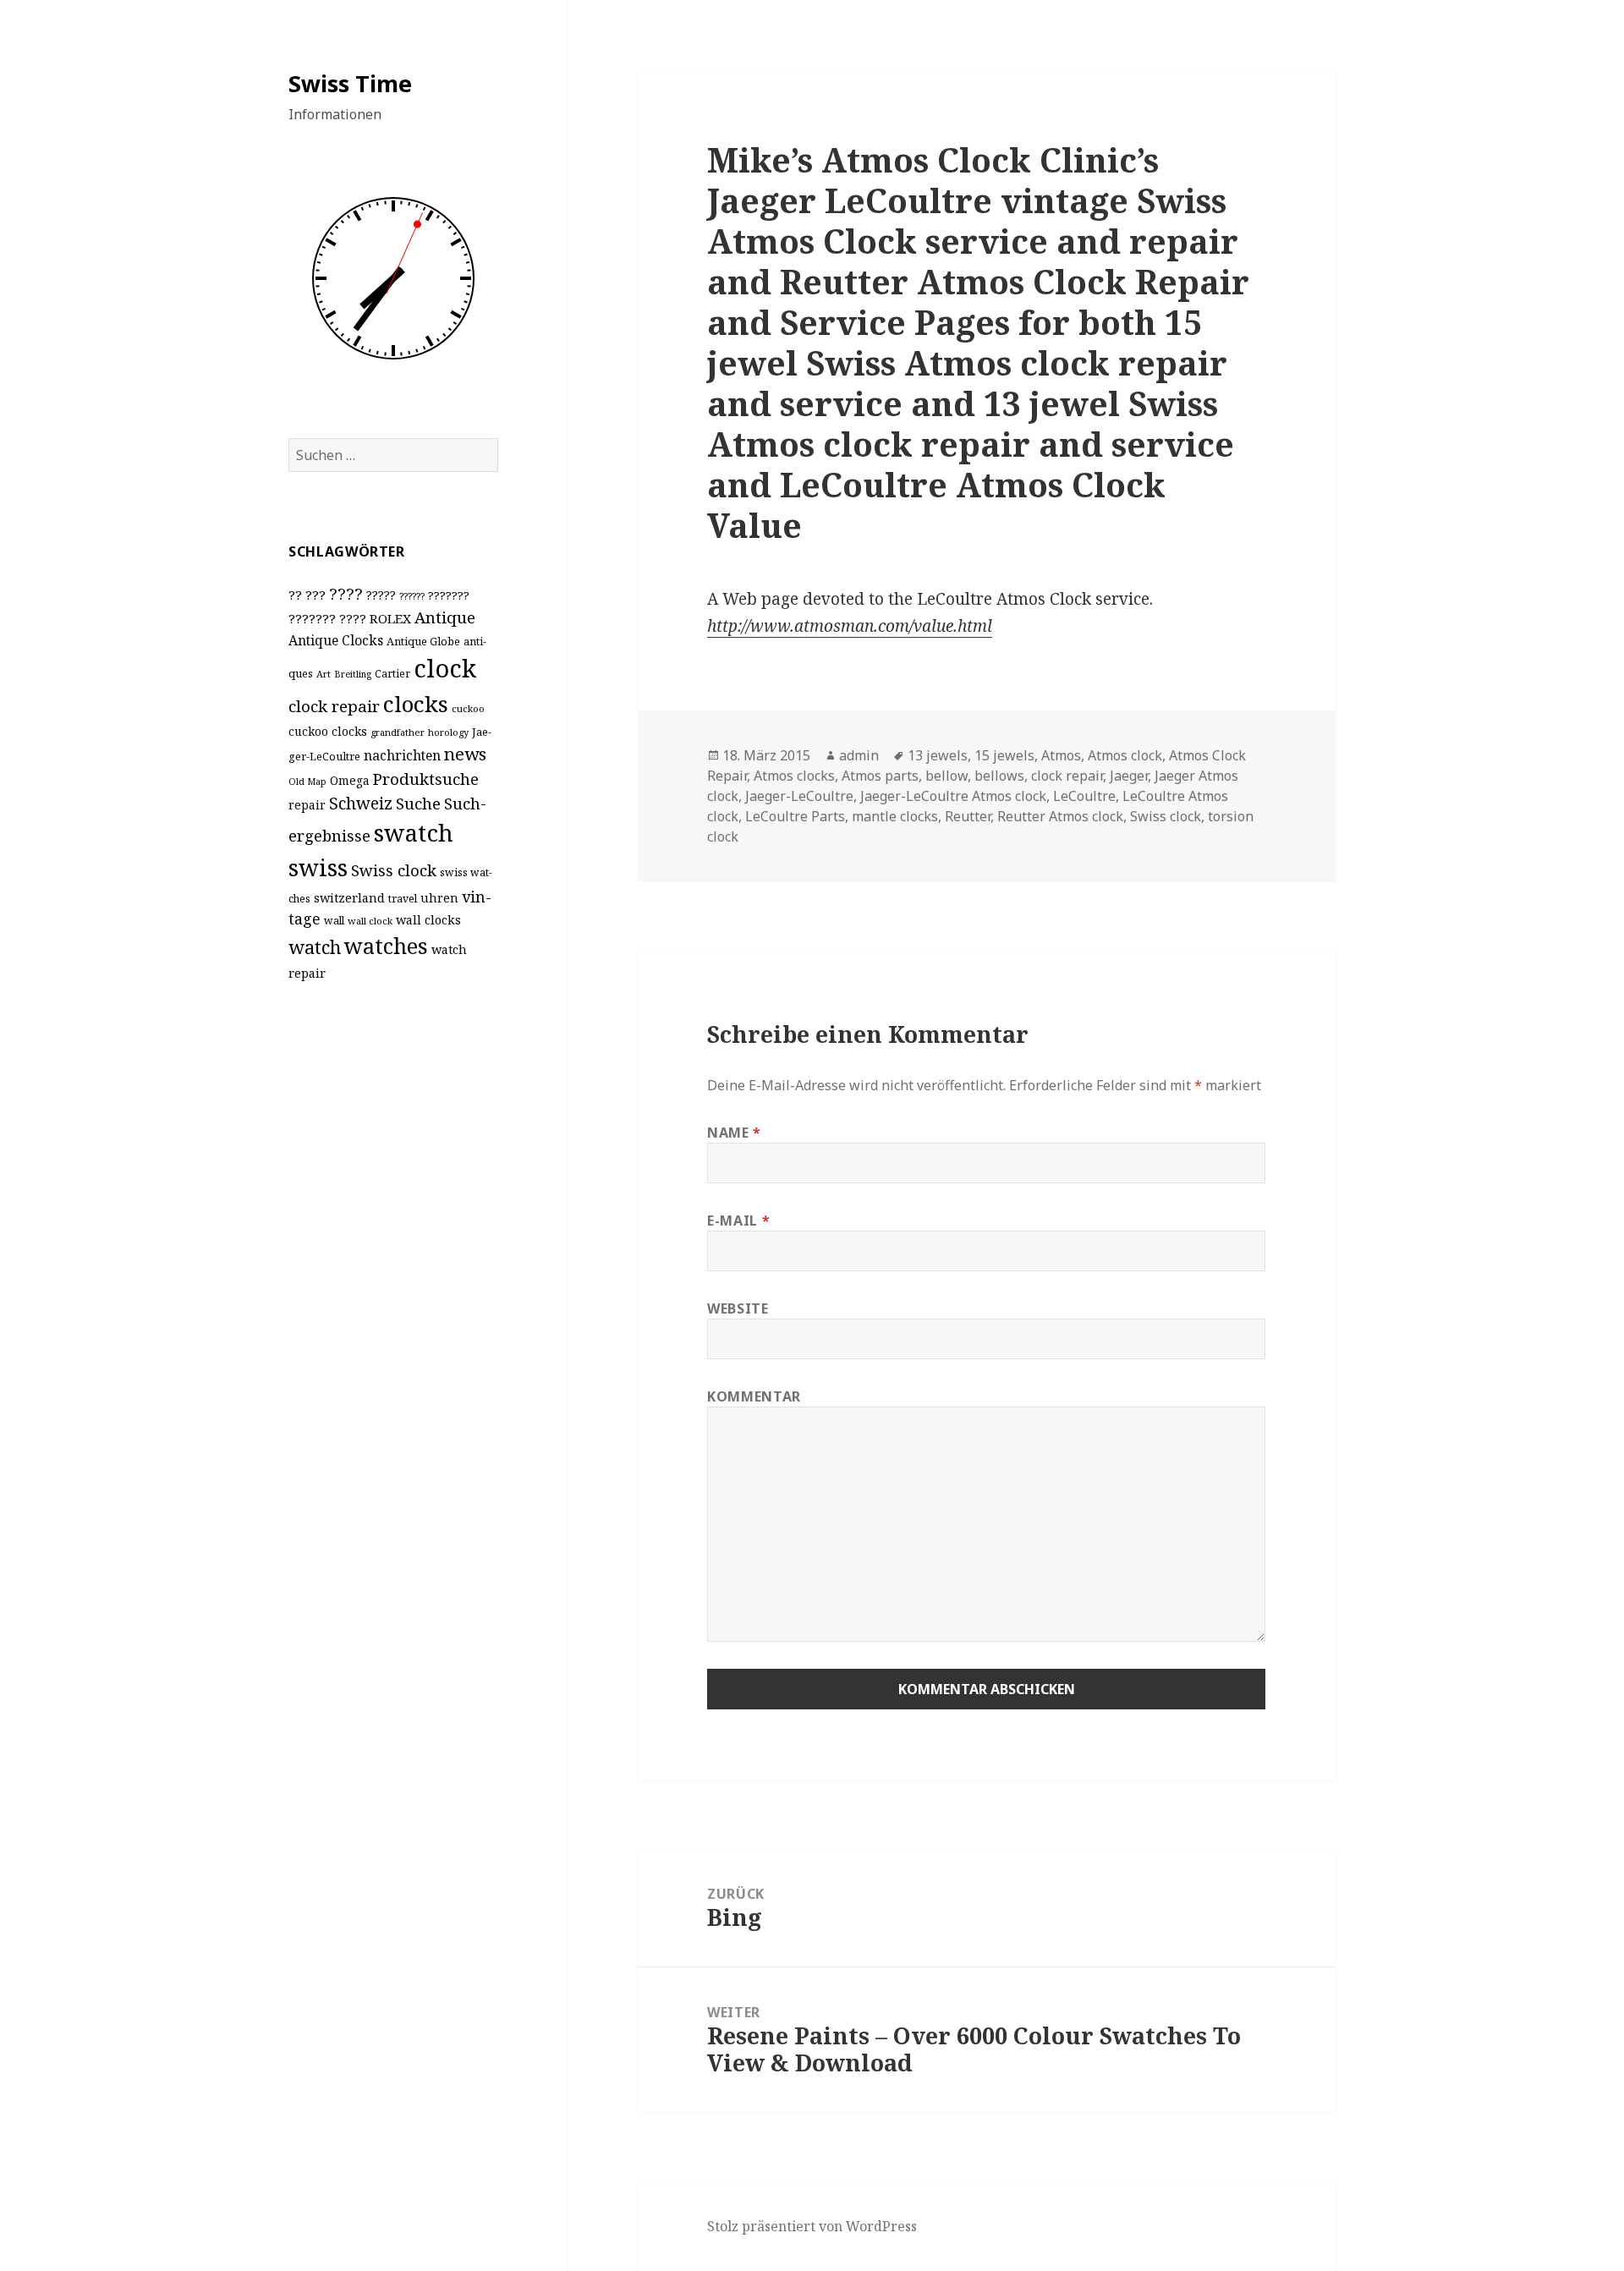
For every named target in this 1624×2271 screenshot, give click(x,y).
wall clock (370, 921)
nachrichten (402, 755)
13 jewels (938, 755)
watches (386, 946)
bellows (999, 776)
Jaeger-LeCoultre (799, 796)
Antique (445, 617)
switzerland (349, 898)
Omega (350, 780)
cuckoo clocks (328, 731)
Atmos (1061, 755)
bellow (946, 776)
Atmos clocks (794, 776)
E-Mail (738, 1221)
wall (334, 921)
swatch (414, 832)
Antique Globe (423, 641)
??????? (449, 595)
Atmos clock (1125, 755)
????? (381, 595)
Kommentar (754, 1396)
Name (734, 1133)
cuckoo (468, 708)
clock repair (334, 706)
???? (346, 593)
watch (315, 947)
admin (859, 755)
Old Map (307, 782)
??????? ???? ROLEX (350, 618)
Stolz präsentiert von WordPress (812, 2226)
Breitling (353, 674)
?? (295, 595)
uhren (439, 898)
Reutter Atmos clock (1060, 816)
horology (448, 732)
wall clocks (428, 920)
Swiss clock (394, 870)
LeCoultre (1084, 796)
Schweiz (361, 803)
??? (315, 595)
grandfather (398, 732)
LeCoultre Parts (795, 816)
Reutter (968, 816)
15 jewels (1004, 755)
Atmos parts (880, 776)
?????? (412, 596)
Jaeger (1129, 776)
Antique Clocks (336, 640)
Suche (418, 803)
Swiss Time (350, 83)
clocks (416, 704)
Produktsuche (426, 779)
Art (324, 674)
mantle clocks (895, 816)
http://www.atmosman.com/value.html (850, 626)
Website (738, 1308)
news (465, 754)
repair (307, 805)
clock (445, 668)
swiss (318, 867)
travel (403, 899)
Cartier (392, 674)
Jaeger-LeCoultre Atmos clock (953, 796)
